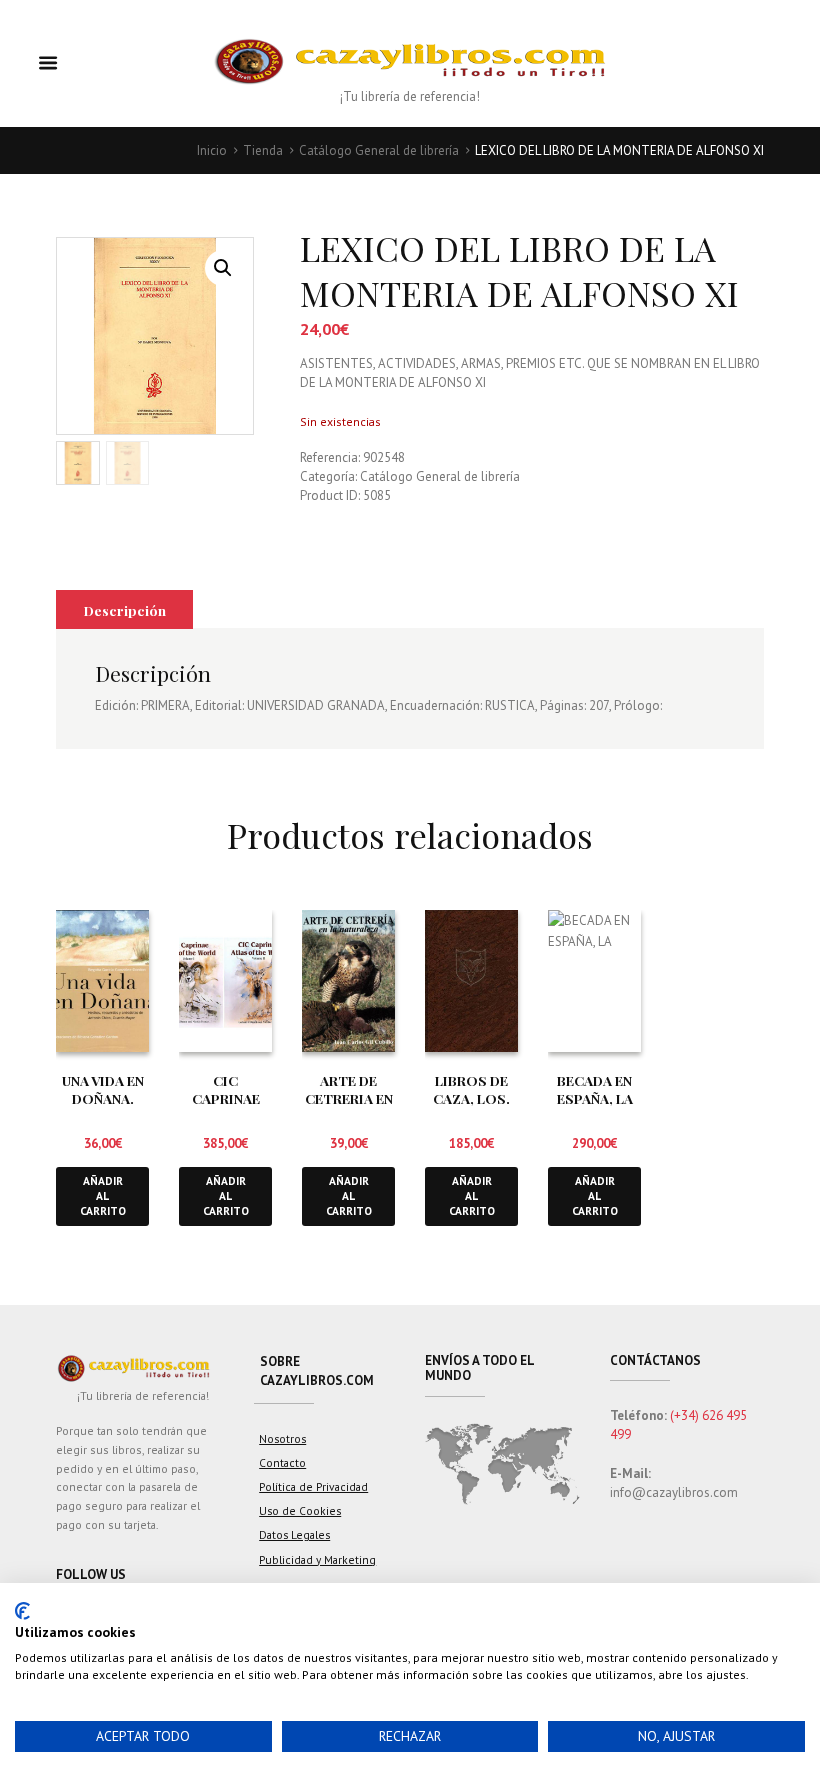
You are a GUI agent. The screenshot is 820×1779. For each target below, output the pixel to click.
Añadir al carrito (103, 1195)
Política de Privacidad (313, 1486)
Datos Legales (294, 1534)
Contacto (282, 1462)
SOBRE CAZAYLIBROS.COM (317, 1371)
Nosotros (282, 1438)
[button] (223, 268)
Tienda (263, 150)
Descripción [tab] (125, 610)
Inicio (212, 150)
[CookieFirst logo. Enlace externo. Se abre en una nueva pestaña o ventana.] (22, 1611)
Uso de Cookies (300, 1510)
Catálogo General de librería (379, 150)
